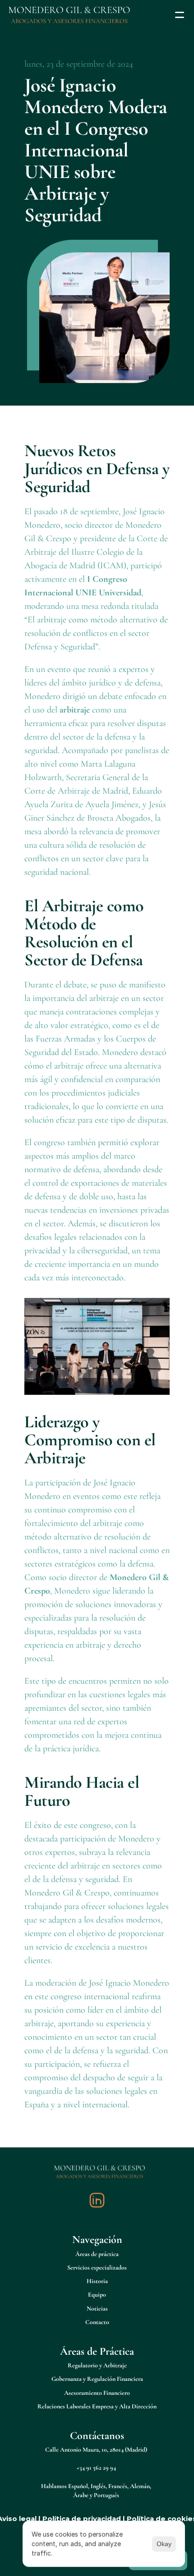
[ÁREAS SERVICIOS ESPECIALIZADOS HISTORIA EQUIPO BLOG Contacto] (97, 15)
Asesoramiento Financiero (97, 2393)
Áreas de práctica (97, 2254)
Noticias (97, 2309)
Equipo (97, 2295)
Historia (97, 2281)
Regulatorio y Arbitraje (97, 2365)
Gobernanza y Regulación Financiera (97, 2379)
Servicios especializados (97, 2268)
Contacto (97, 2322)
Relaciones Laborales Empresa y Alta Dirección (97, 2406)
